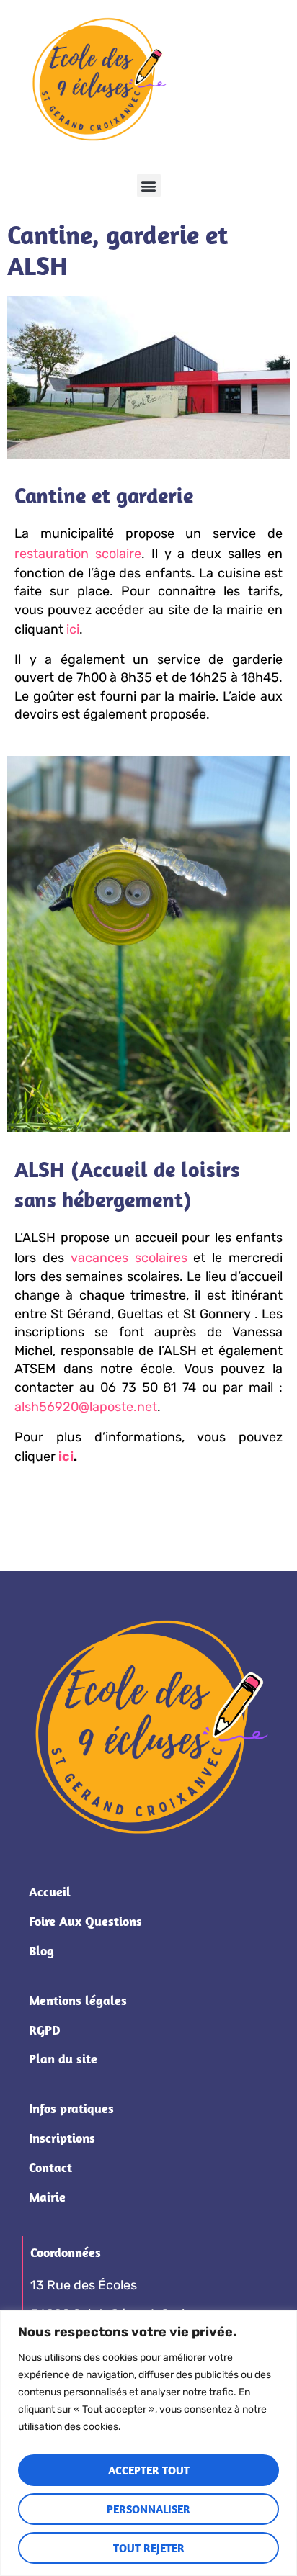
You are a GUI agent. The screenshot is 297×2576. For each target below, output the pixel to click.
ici (73, 629)
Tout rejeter (149, 2548)
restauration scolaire (78, 554)
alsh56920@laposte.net (86, 1407)
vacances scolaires (129, 1258)
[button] (149, 185)
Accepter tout (149, 2470)
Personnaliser (148, 2509)
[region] (148, 2443)
